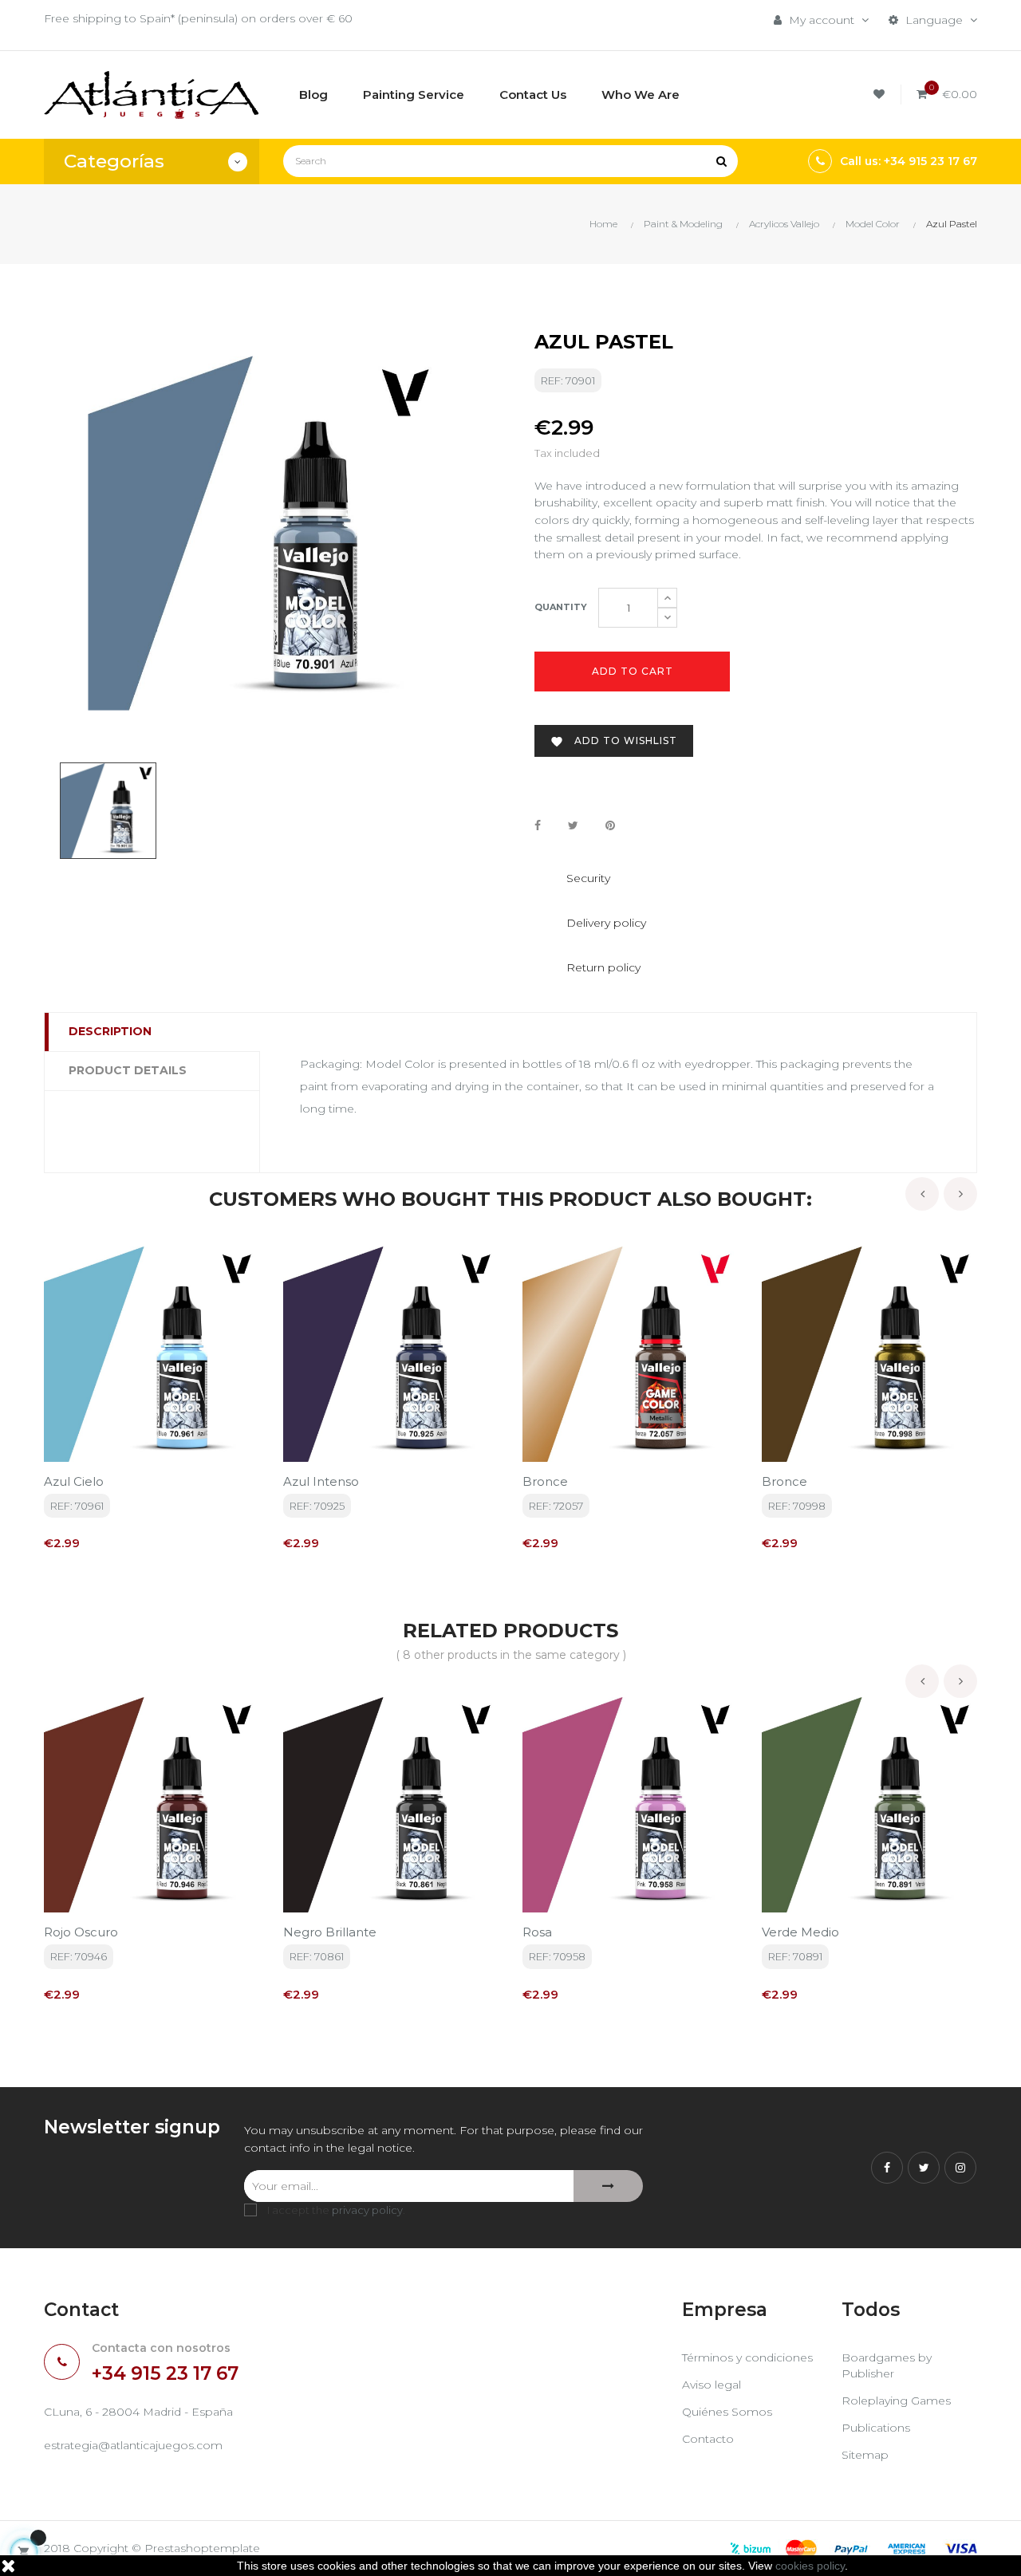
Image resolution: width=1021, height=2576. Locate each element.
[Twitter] (924, 2168)
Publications (876, 2428)
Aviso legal (712, 2385)
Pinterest (610, 826)
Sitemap (865, 2455)
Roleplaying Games (896, 2401)
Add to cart (633, 671)
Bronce (545, 1481)
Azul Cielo (74, 1481)
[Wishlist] (881, 95)
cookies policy (810, 2566)
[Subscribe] (608, 2186)
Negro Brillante (330, 1932)
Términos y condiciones (747, 2357)
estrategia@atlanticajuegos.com (133, 2445)
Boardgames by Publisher (887, 2365)
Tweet (573, 826)
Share (538, 826)
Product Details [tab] (128, 1070)
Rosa (537, 1932)
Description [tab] (110, 1031)
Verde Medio (800, 1932)
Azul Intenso (321, 1481)
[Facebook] (887, 2168)
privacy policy (367, 2210)
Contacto (708, 2439)
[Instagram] (960, 2168)
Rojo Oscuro (81, 1932)
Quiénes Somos (727, 2412)
